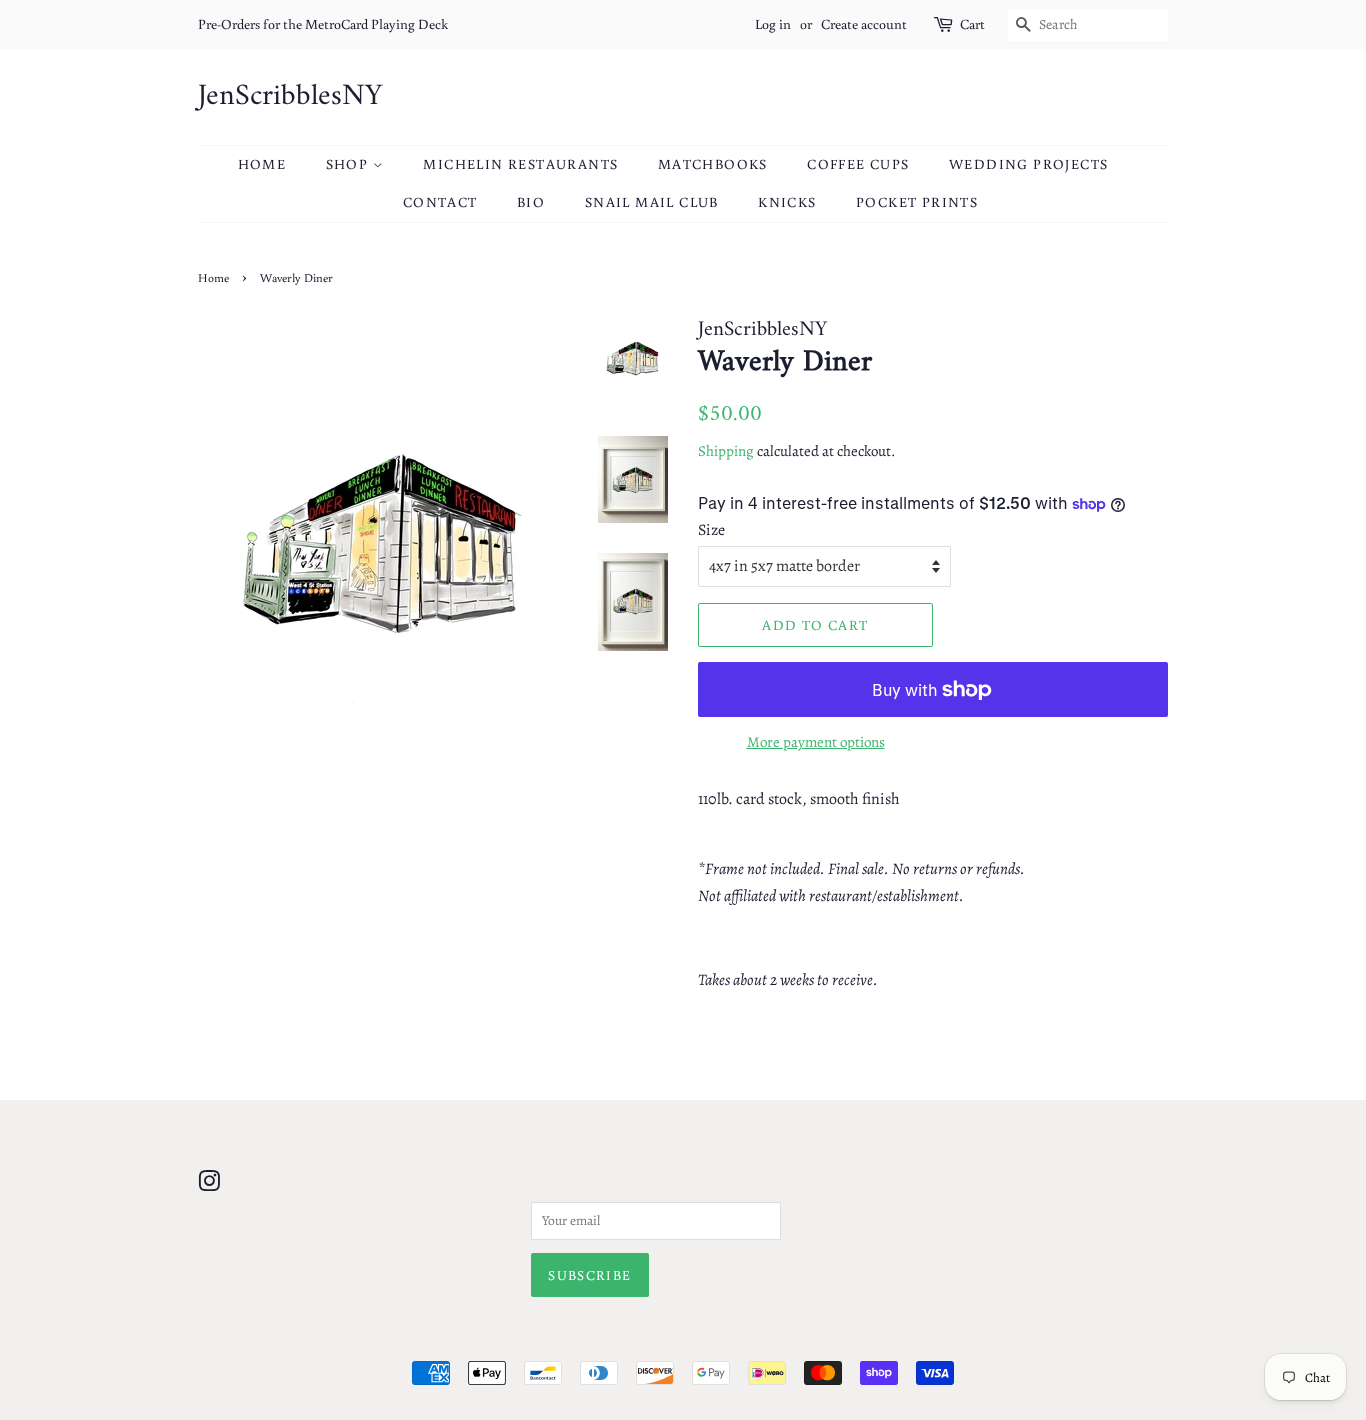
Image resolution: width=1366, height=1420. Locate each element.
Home (262, 164)
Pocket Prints (917, 202)
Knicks (787, 202)
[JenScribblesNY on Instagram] (209, 1185)
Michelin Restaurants (520, 164)
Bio (531, 202)
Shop (349, 164)
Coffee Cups (858, 164)
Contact (440, 202)
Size (711, 530)
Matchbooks (713, 164)
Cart (972, 24)
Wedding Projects (1028, 164)
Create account (864, 24)
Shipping (726, 451)
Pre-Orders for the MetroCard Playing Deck (323, 24)
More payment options (816, 742)
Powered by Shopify (779, 1339)
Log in (773, 24)
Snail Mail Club (652, 202)
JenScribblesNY (290, 97)
